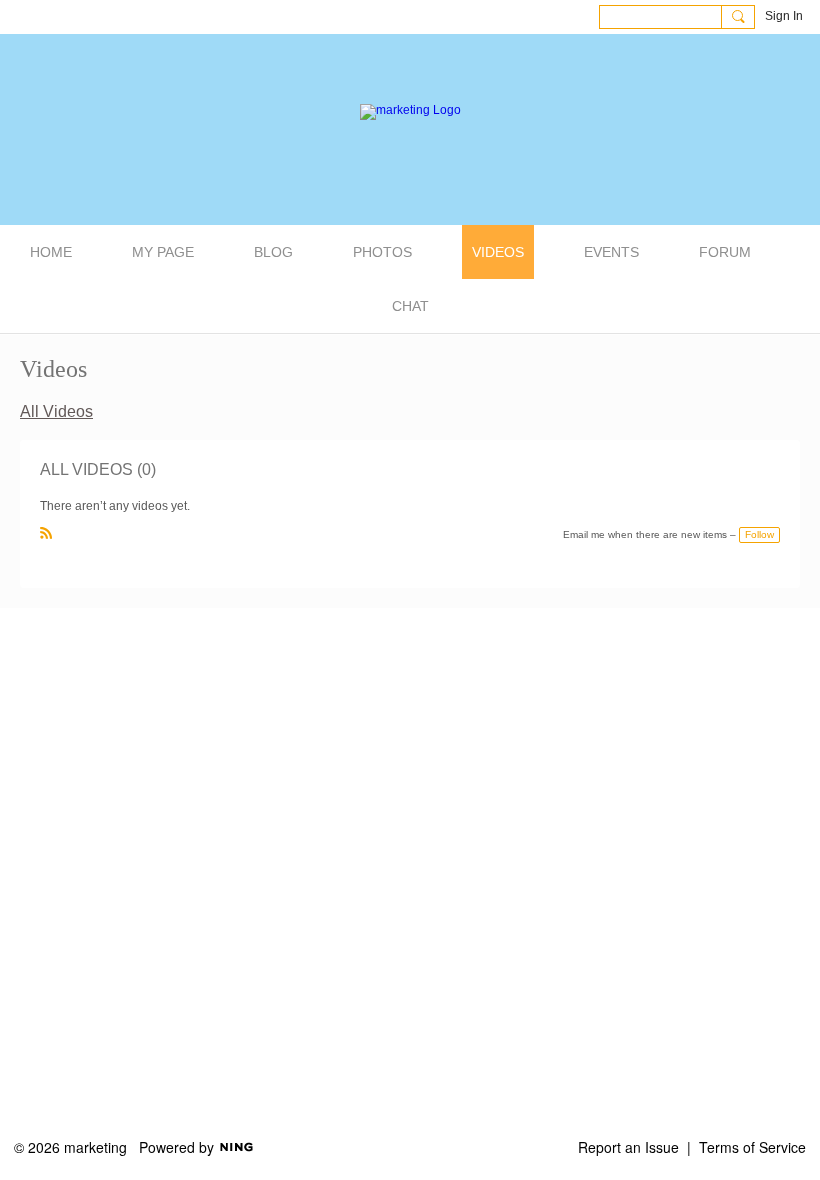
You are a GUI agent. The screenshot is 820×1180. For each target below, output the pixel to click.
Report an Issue (628, 1147)
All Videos (56, 411)
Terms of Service (752, 1147)
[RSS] (46, 533)
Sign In (784, 16)
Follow (759, 534)
